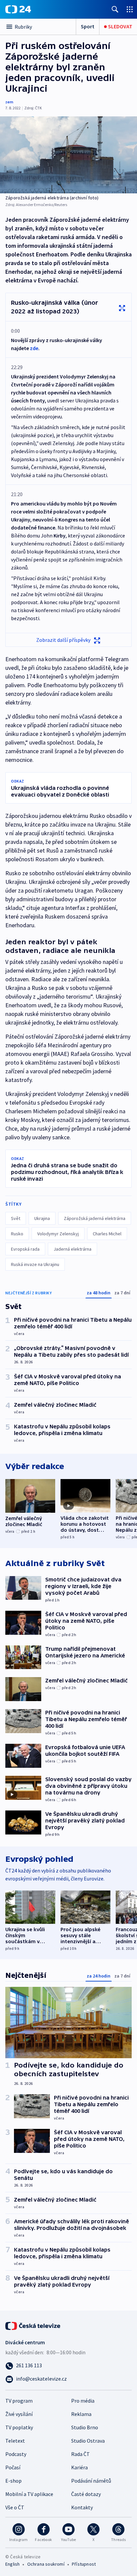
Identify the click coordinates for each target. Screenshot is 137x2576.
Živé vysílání (19, 2414)
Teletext (15, 2441)
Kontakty (82, 2507)
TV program (19, 2401)
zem (9, 102)
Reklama (81, 2414)
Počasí (13, 2467)
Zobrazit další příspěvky (63, 640)
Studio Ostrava (88, 2441)
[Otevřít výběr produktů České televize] (130, 9)
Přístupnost (84, 2564)
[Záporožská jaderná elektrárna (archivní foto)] (68, 155)
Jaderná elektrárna (72, 1249)
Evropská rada (25, 1249)
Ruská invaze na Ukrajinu (35, 1264)
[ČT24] (18, 9)
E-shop (13, 2481)
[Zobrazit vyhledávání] (115, 9)
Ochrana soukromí (46, 2564)
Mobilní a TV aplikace (29, 2494)
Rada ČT (80, 2454)
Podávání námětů (91, 2481)
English (12, 2564)
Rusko (17, 1234)
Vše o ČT (15, 2507)
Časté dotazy (86, 2494)
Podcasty (16, 2454)
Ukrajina (42, 1218)
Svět (16, 1218)
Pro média (83, 2401)
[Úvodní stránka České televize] (33, 2325)
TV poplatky (19, 2427)
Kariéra (79, 2467)
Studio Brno (85, 2427)
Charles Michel (107, 1234)
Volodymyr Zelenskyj (58, 1234)
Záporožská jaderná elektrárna (95, 1218)
